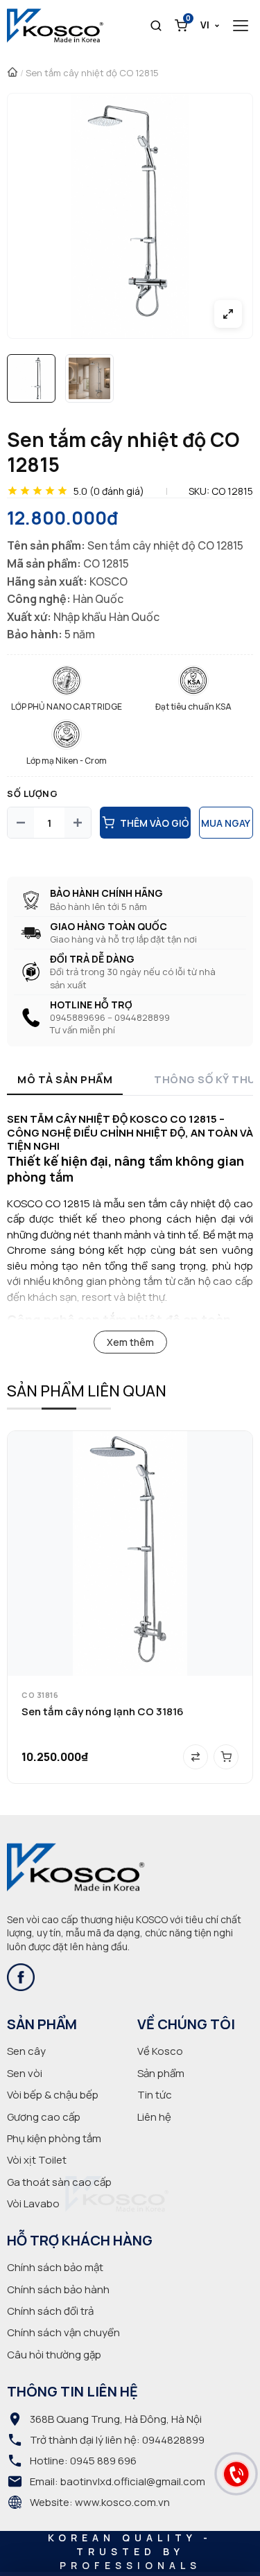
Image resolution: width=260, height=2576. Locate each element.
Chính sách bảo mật (55, 2267)
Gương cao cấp (44, 2117)
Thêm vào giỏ (154, 823)
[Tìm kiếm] (156, 26)
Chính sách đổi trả (50, 2311)
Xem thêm (130, 1342)
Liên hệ (154, 2117)
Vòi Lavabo (33, 2203)
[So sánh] (196, 1757)
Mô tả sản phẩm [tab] (65, 1079)
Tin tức (155, 2095)
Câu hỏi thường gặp (54, 2355)
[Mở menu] (241, 26)
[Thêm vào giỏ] (226, 1757)
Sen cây (26, 2051)
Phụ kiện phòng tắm (54, 2138)
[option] (31, 378)
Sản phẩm (161, 2073)
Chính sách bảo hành (58, 2289)
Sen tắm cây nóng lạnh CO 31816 (103, 1711)
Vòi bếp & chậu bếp (53, 2095)
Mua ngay (226, 823)
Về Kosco (160, 2051)
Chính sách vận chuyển (63, 2332)
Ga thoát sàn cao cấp (59, 2182)
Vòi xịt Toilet (37, 2160)
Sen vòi (25, 2073)
